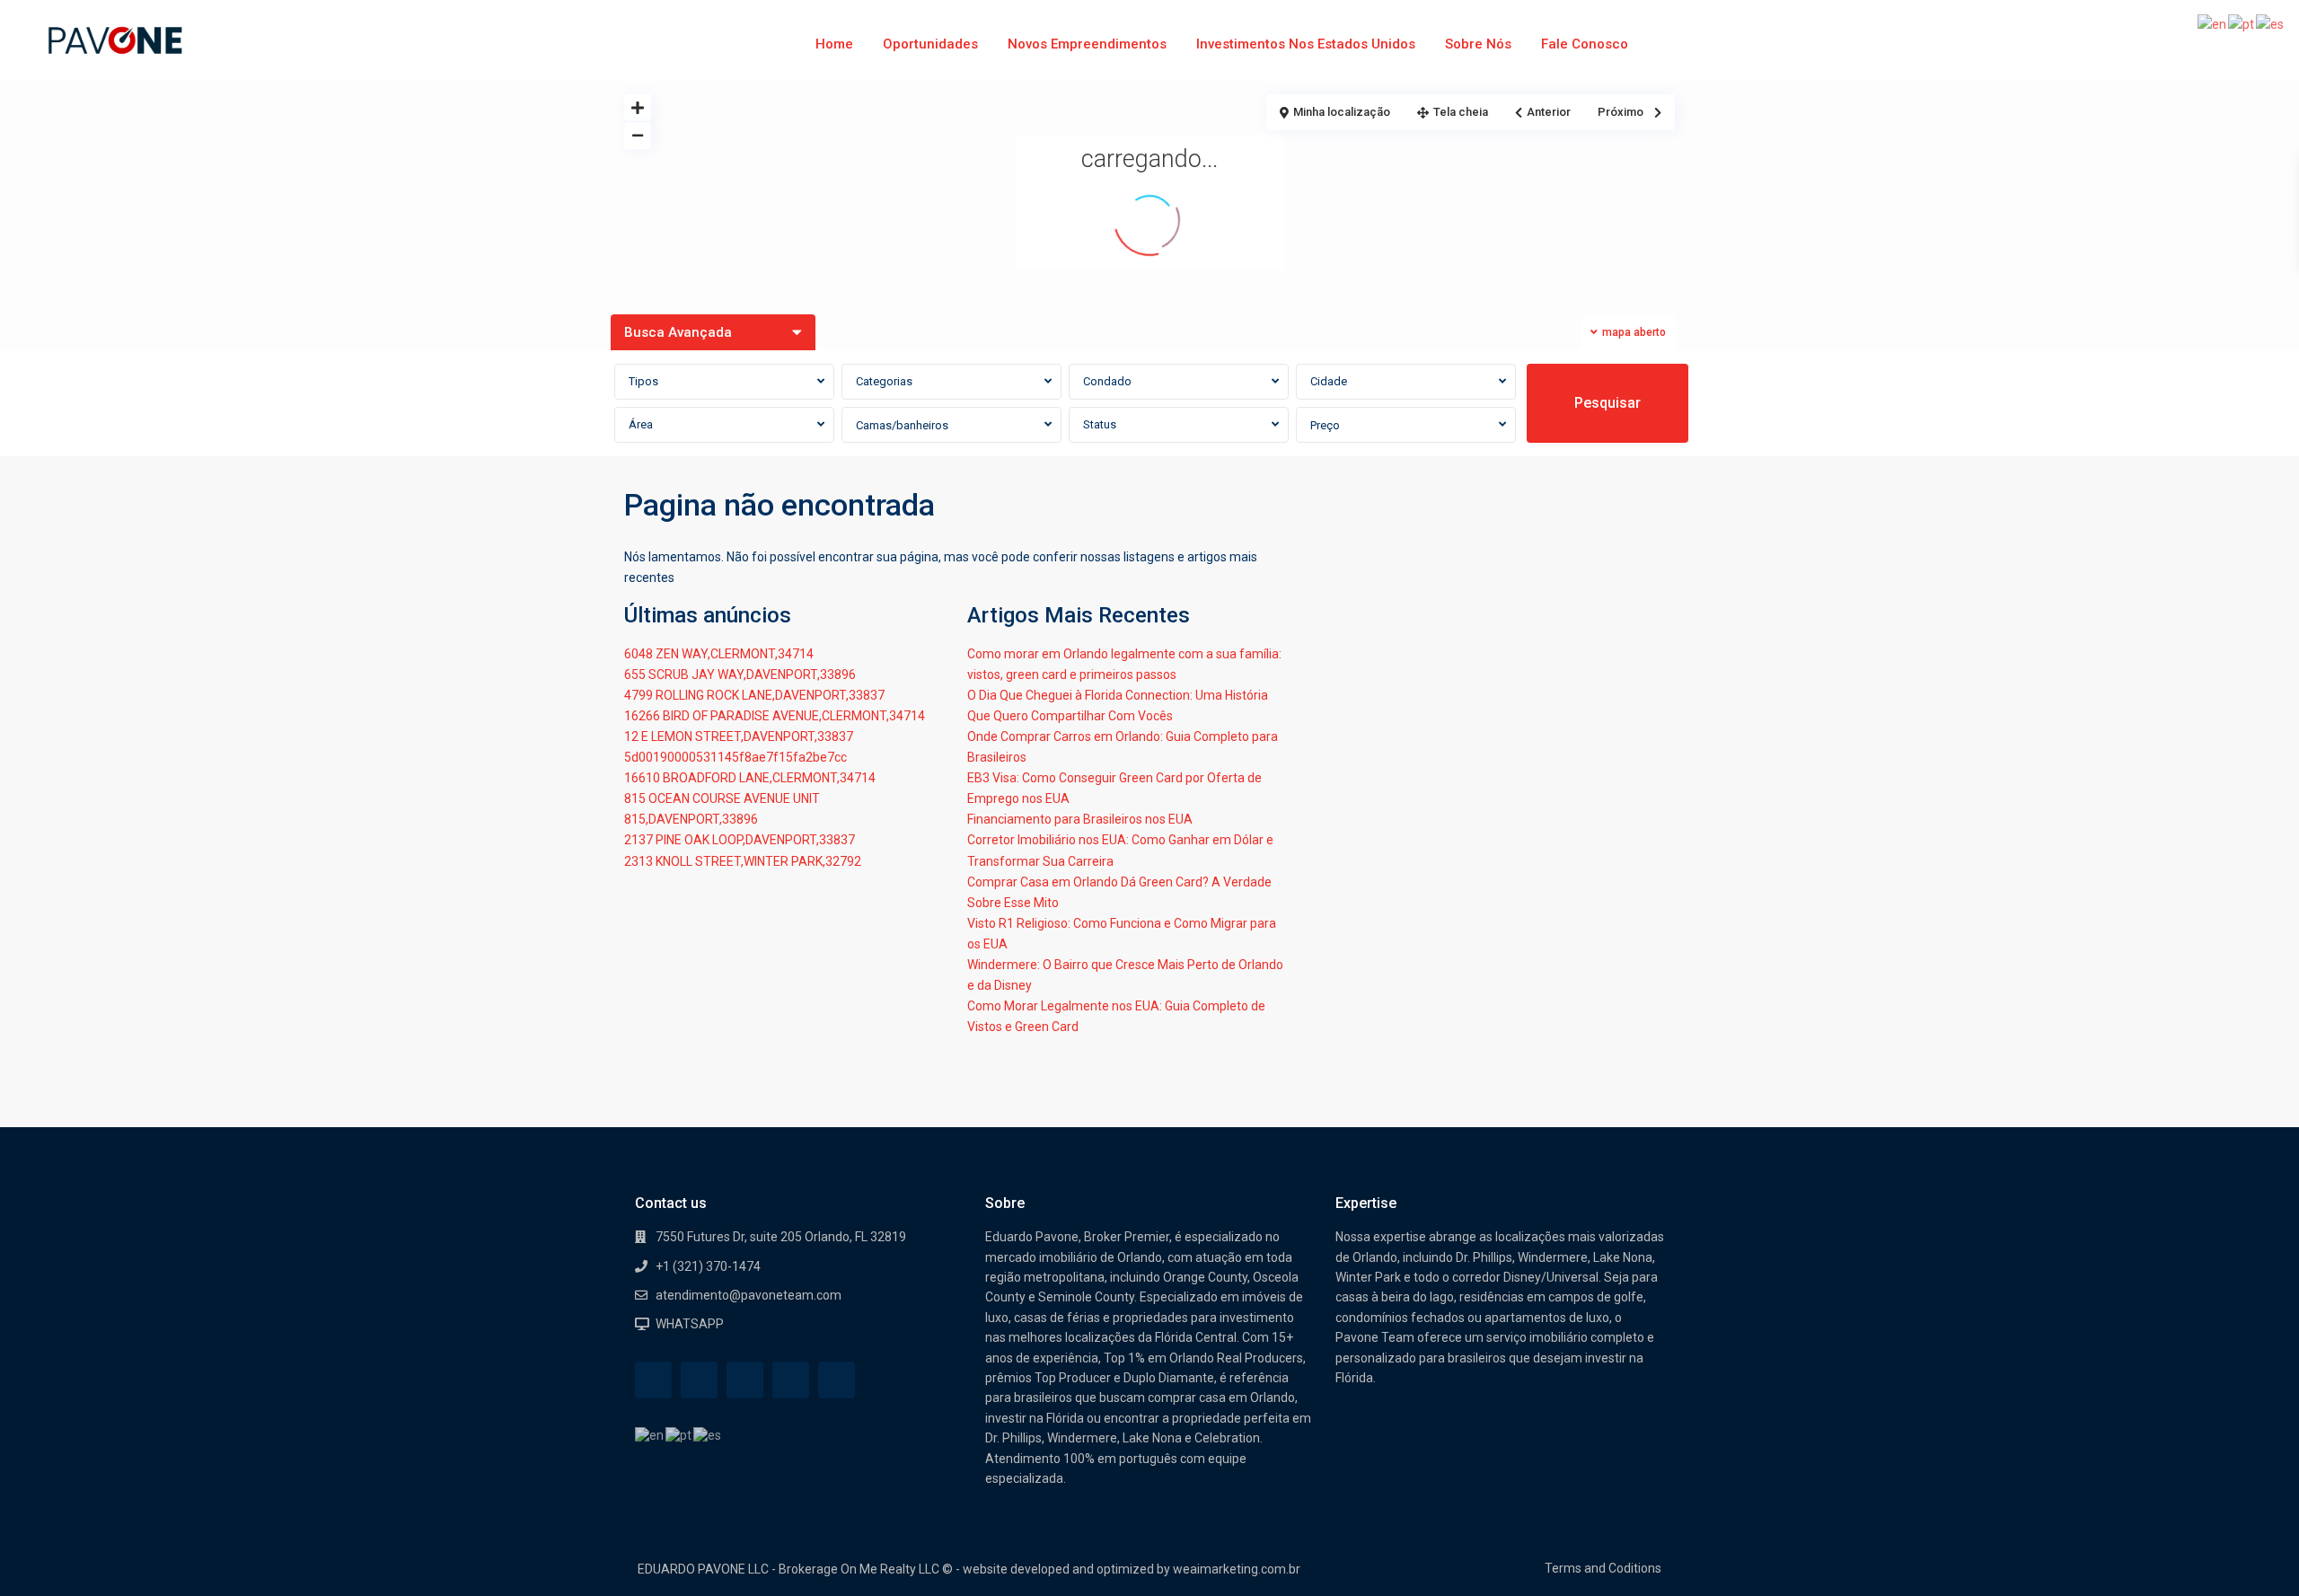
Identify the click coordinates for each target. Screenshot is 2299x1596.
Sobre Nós (1478, 44)
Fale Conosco (1585, 44)
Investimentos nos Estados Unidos (1306, 44)
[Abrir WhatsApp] (2254, 1551)
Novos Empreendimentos (1087, 44)
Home (834, 44)
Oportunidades (930, 44)
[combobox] (724, 382)
